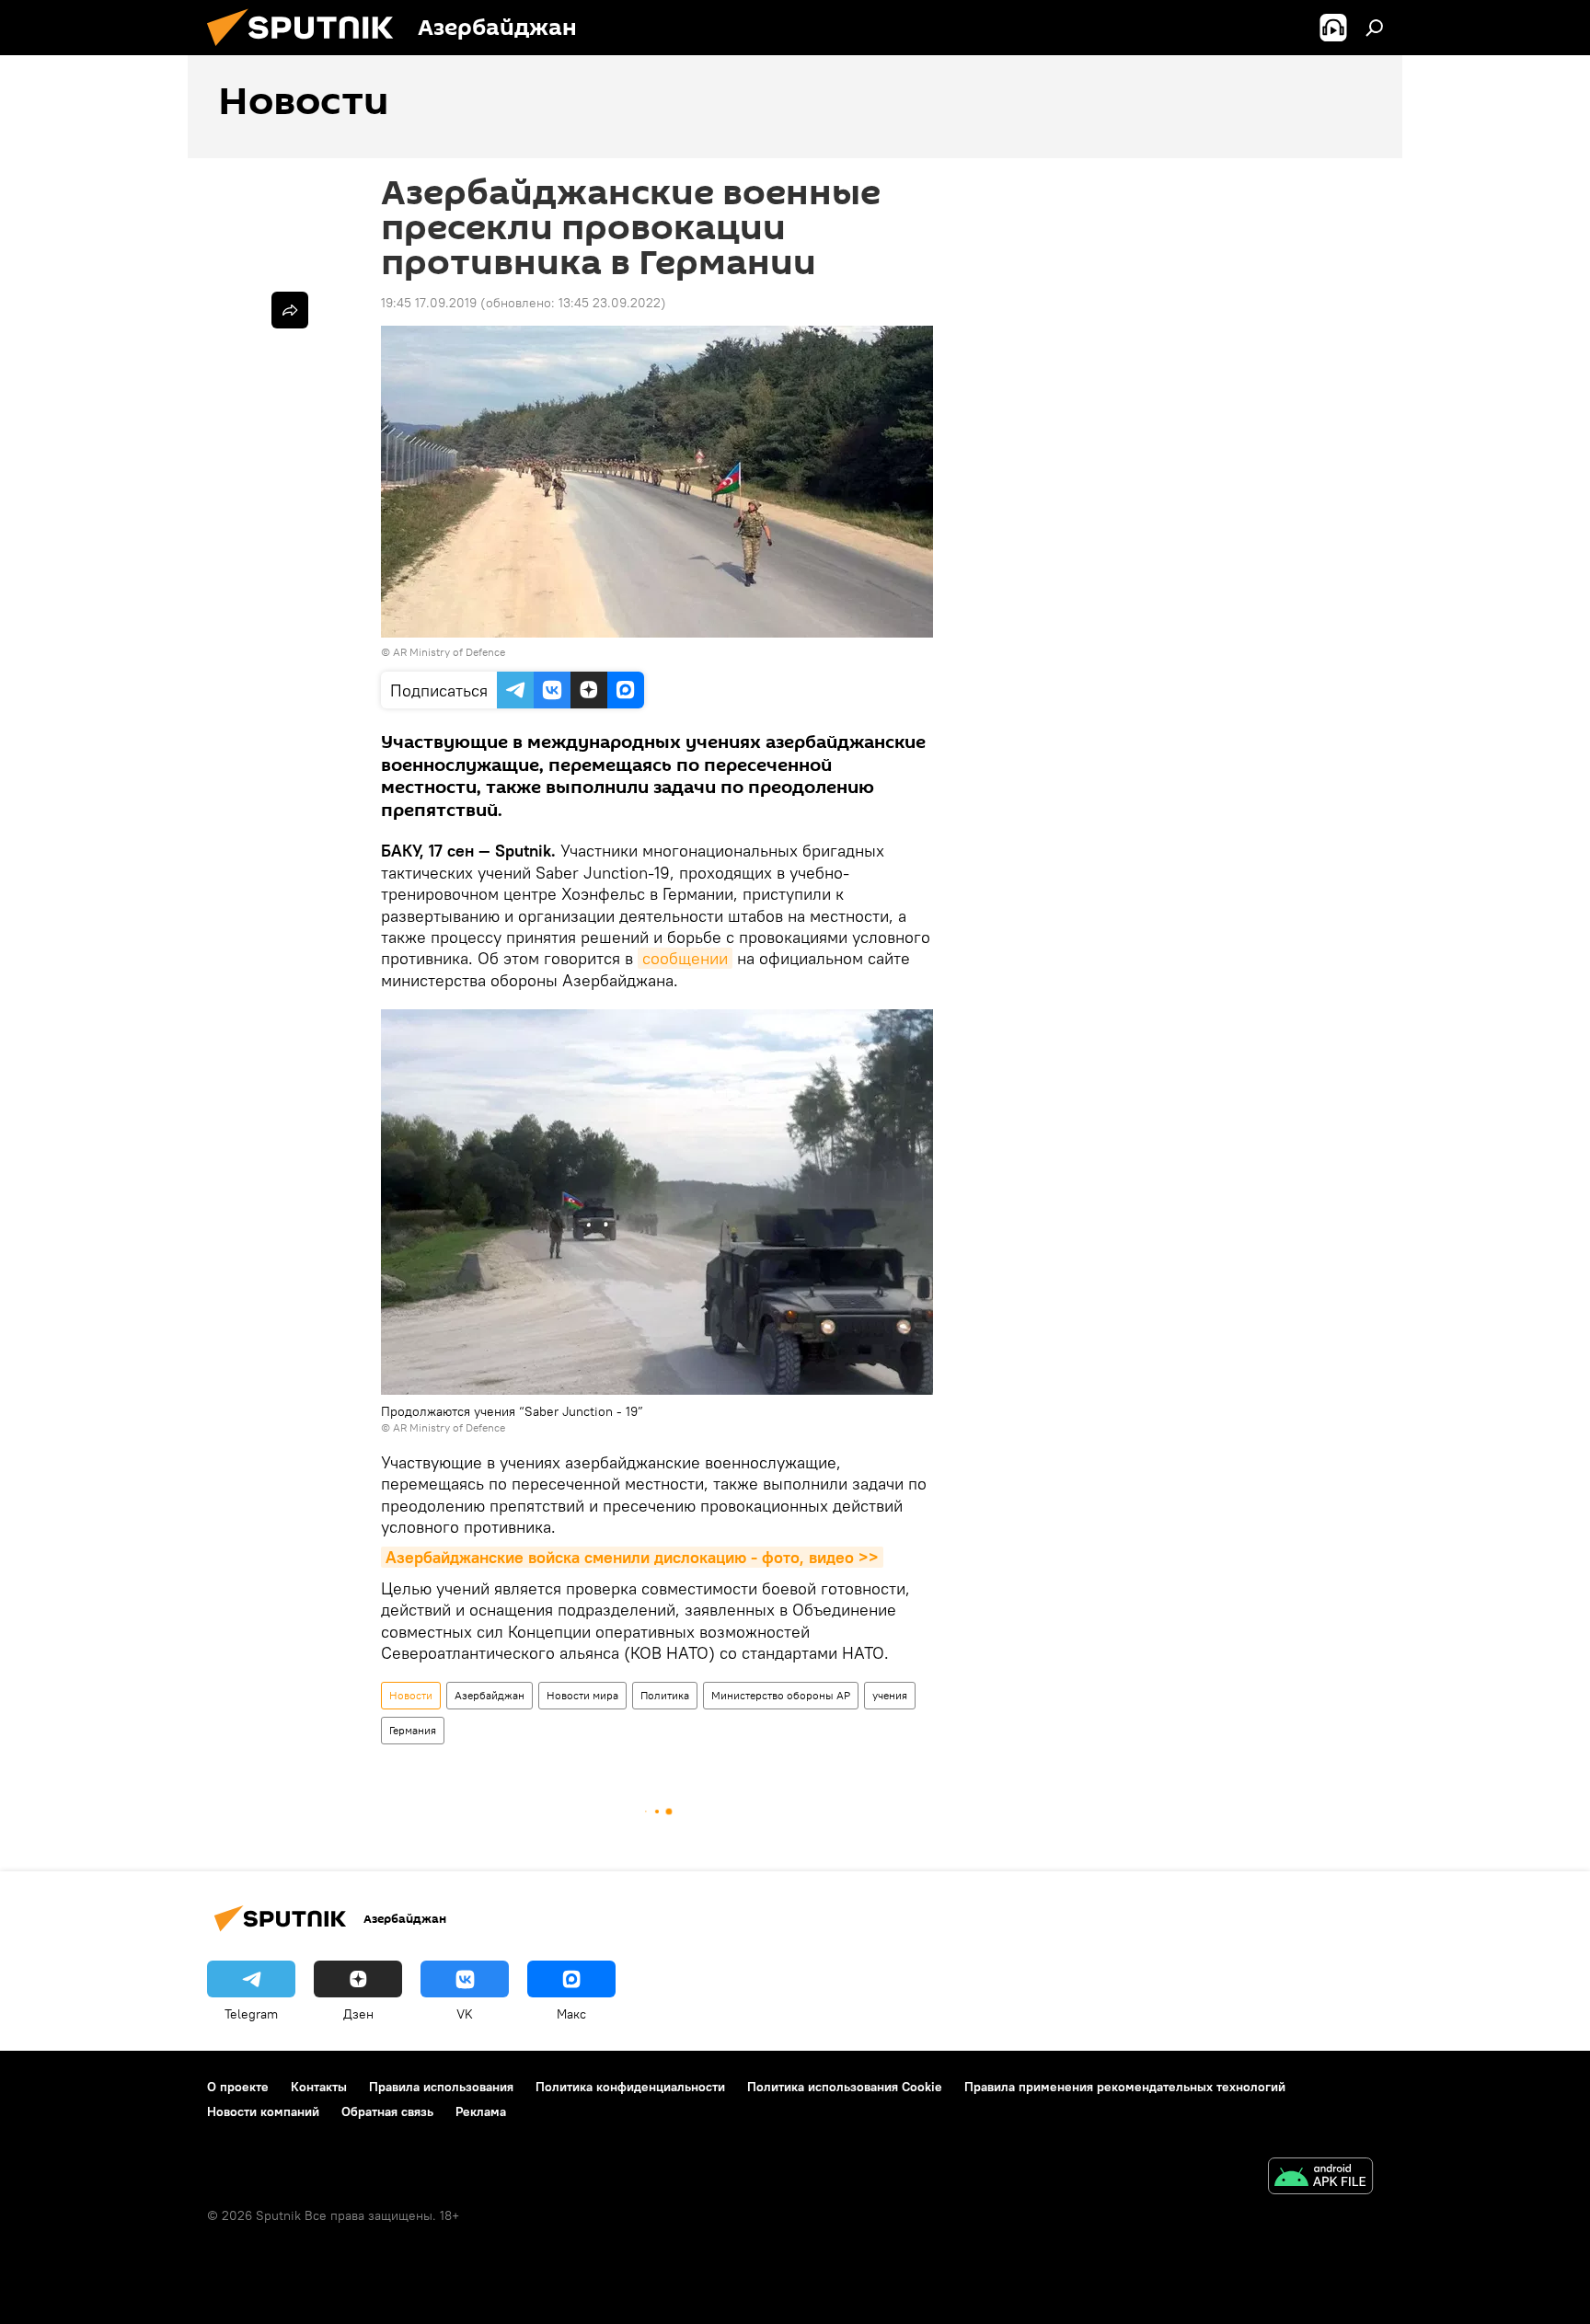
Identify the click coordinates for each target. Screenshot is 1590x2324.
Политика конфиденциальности (630, 2087)
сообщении (685, 958)
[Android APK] (1320, 2178)
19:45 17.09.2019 (429, 303)
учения (890, 1695)
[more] (290, 310)
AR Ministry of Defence (449, 652)
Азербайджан (490, 1695)
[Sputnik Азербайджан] (307, 51)
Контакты (319, 2087)
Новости (411, 1695)
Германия (413, 1730)
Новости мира (582, 1695)
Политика (665, 1695)
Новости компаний (263, 2111)
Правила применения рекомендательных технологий (1125, 2087)
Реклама (481, 2111)
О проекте (238, 2087)
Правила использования (441, 2087)
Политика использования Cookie (845, 2087)
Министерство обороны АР (781, 1695)
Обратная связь (387, 2111)
